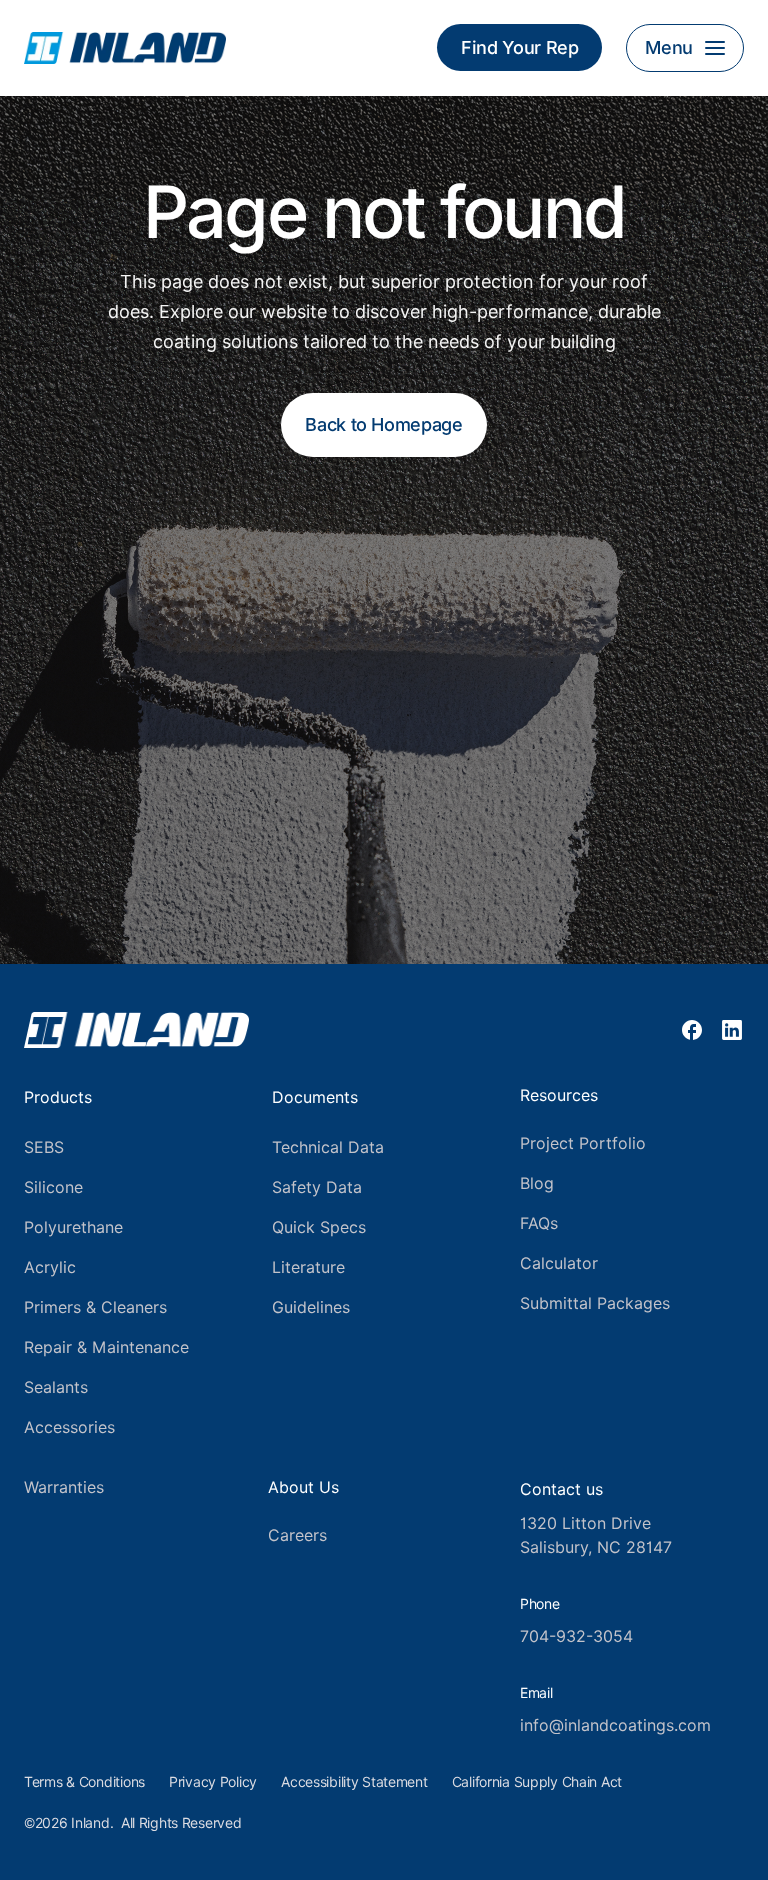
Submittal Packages (595, 1303)
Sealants (56, 1387)
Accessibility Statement (354, 1782)
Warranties (64, 1487)
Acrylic (50, 1267)
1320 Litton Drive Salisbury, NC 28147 (596, 1535)
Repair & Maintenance (106, 1347)
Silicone (53, 1187)
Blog (537, 1183)
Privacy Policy (213, 1782)
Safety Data (317, 1187)
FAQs (539, 1223)
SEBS (44, 1147)
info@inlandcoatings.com (615, 1725)
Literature (308, 1267)
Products (58, 1097)
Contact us (561, 1489)
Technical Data (328, 1147)
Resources (559, 1095)
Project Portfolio (583, 1143)
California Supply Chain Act (537, 1782)
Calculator (559, 1263)
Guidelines (311, 1307)
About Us (303, 1487)
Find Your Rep (519, 47)
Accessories (69, 1427)
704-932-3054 (576, 1636)
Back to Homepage (383, 424)
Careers (297, 1535)
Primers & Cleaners (95, 1307)
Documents (315, 1097)
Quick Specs (319, 1227)
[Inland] (216, 48)
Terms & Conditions (84, 1782)
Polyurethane (73, 1227)
